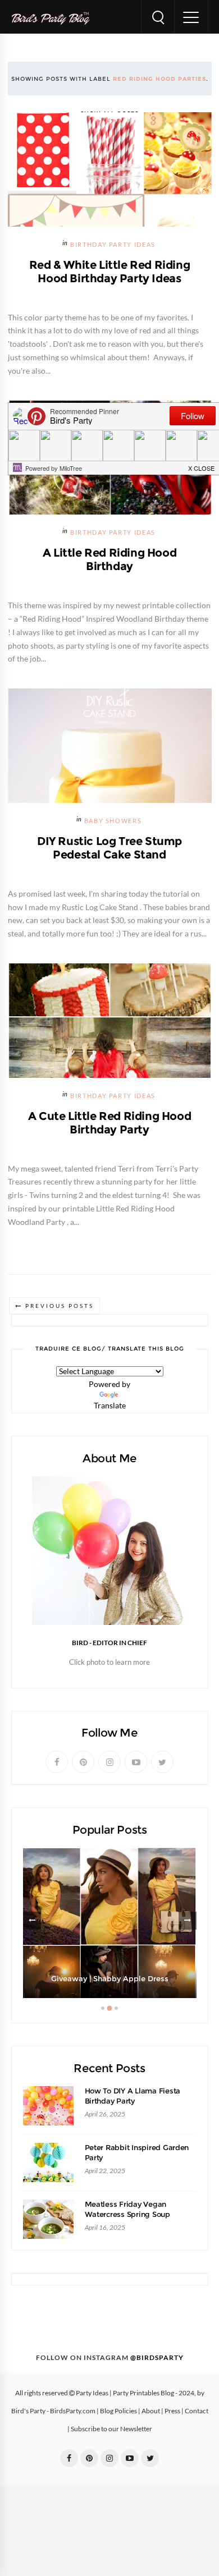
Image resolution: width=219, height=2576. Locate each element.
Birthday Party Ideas (113, 245)
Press (172, 2411)
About (151, 2411)
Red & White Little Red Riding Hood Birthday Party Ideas (109, 272)
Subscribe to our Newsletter (111, 2429)
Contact (197, 2411)
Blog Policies (118, 2411)
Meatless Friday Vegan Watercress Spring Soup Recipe (127, 2214)
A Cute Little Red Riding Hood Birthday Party (109, 1123)
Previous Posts (60, 1306)
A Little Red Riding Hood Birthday (109, 559)
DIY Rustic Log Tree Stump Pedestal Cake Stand (109, 848)
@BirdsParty (157, 2358)
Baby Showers (113, 821)
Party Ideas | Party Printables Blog (125, 2393)
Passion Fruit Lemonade (109, 1979)
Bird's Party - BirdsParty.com (53, 2411)
